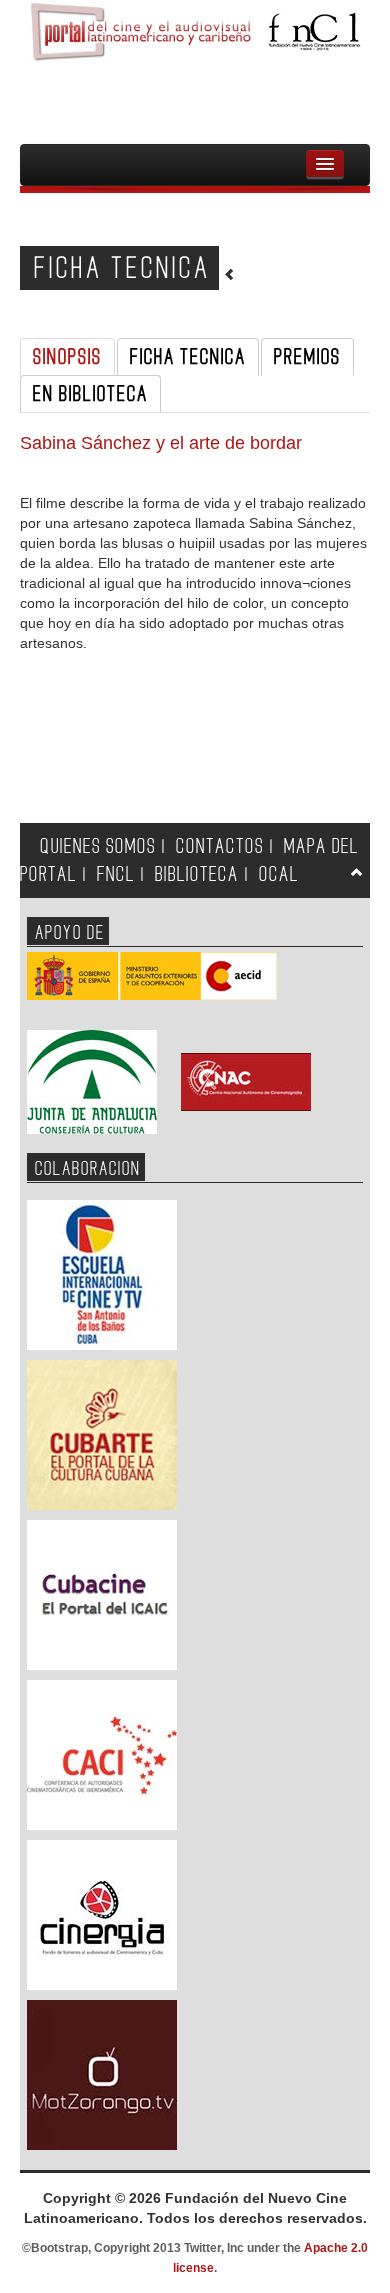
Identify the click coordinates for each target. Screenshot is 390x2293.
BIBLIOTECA (197, 874)
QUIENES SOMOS (98, 846)
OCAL (279, 874)
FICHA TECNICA (188, 357)
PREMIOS (307, 357)
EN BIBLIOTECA (90, 394)
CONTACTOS (220, 846)
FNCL (116, 874)
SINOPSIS (67, 357)
